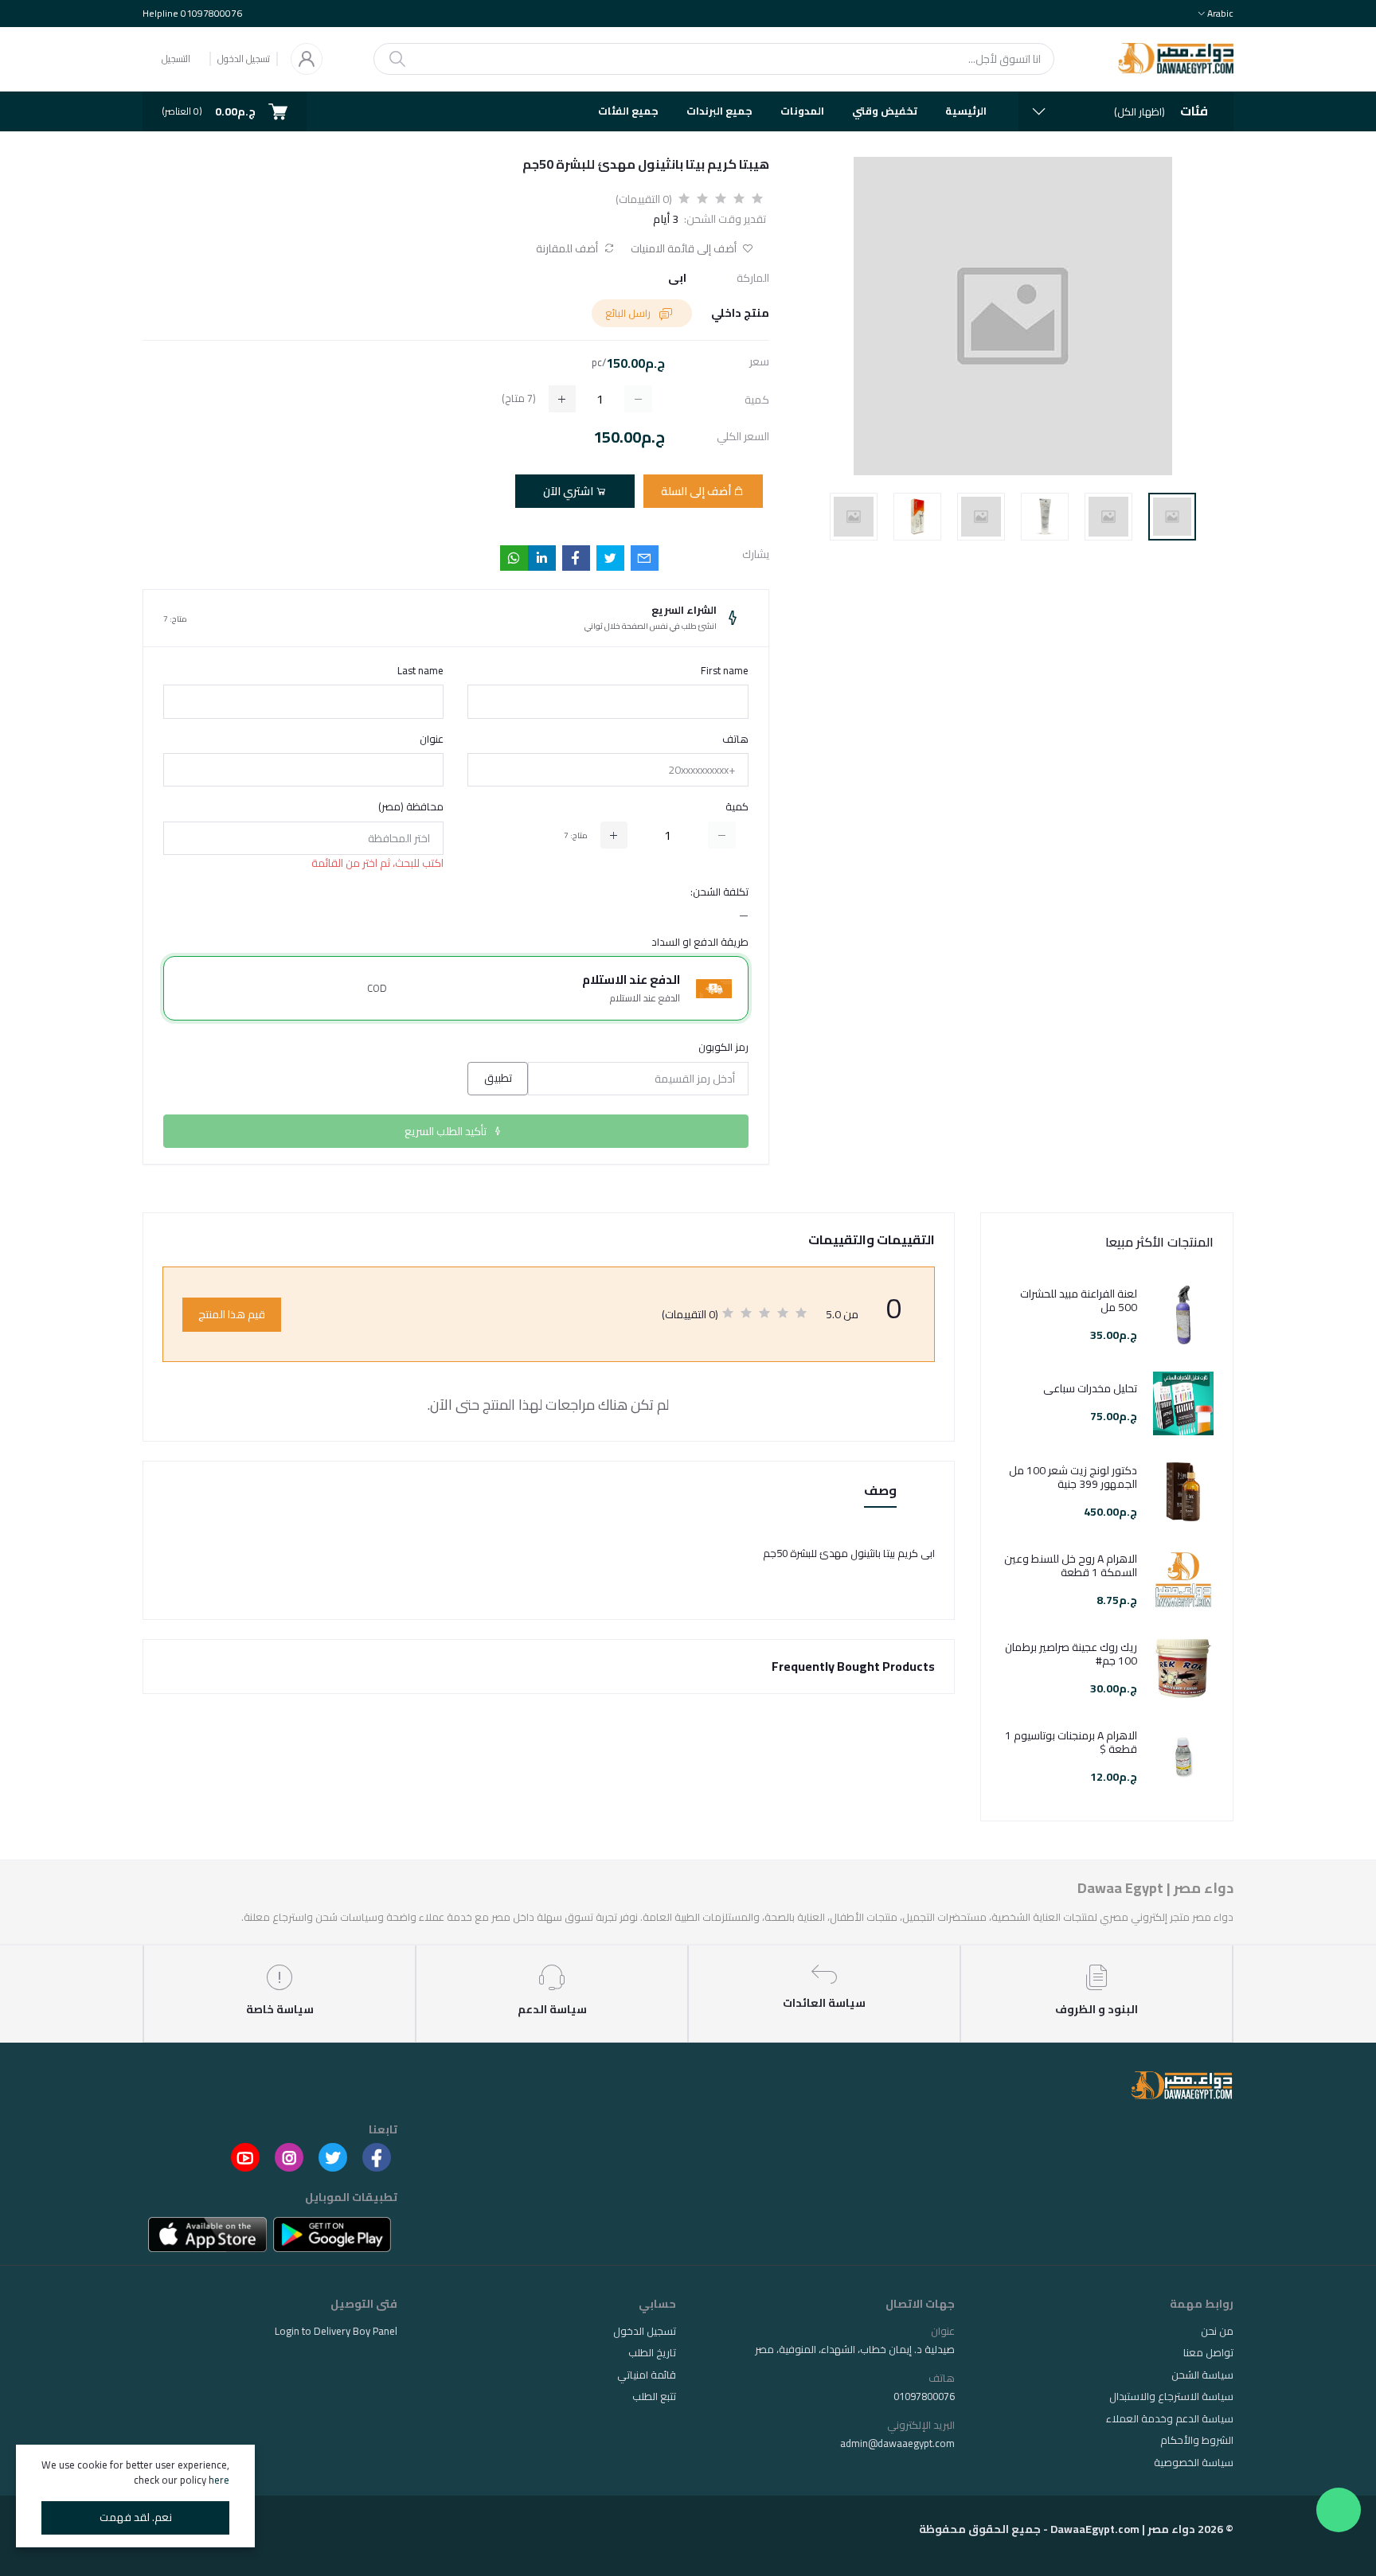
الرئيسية (966, 111)
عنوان (432, 740)
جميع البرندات (719, 111)
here (219, 2480)
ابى (677, 278)
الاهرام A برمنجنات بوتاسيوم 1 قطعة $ (1071, 1743)
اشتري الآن (569, 491)
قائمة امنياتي (647, 2375)
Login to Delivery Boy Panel (336, 2331)
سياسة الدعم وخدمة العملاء (1170, 2418)
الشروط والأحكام (1197, 2440)
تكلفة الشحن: (719, 892)
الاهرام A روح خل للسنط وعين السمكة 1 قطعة (1071, 1566)
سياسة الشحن (1202, 2375)
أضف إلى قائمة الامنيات (685, 249)
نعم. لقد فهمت (136, 2517)
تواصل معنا (1208, 2352)
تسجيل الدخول (244, 59)
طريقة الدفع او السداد (700, 943)
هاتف (735, 740)
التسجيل (176, 59)
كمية (737, 807)
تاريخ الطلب (652, 2352)
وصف (880, 1491)
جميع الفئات (628, 111)
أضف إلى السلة (697, 491)
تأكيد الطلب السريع (447, 1131)
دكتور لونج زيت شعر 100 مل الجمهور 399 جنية (1073, 1477)
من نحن (1217, 2331)
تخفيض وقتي (885, 111)
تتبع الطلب (654, 2396)
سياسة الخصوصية (1194, 2462)
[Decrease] (721, 835)
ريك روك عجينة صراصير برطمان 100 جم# (1071, 1654)
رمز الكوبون (723, 1048)
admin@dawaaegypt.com (897, 2443)
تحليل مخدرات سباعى (1090, 1389)
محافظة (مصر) (411, 807)
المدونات (802, 111)
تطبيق (498, 1078)
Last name (420, 671)
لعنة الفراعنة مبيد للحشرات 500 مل (1079, 1301)
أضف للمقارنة (568, 249)
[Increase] (614, 835)
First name (725, 671)
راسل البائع (629, 313)
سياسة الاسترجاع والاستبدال (1171, 2396)
